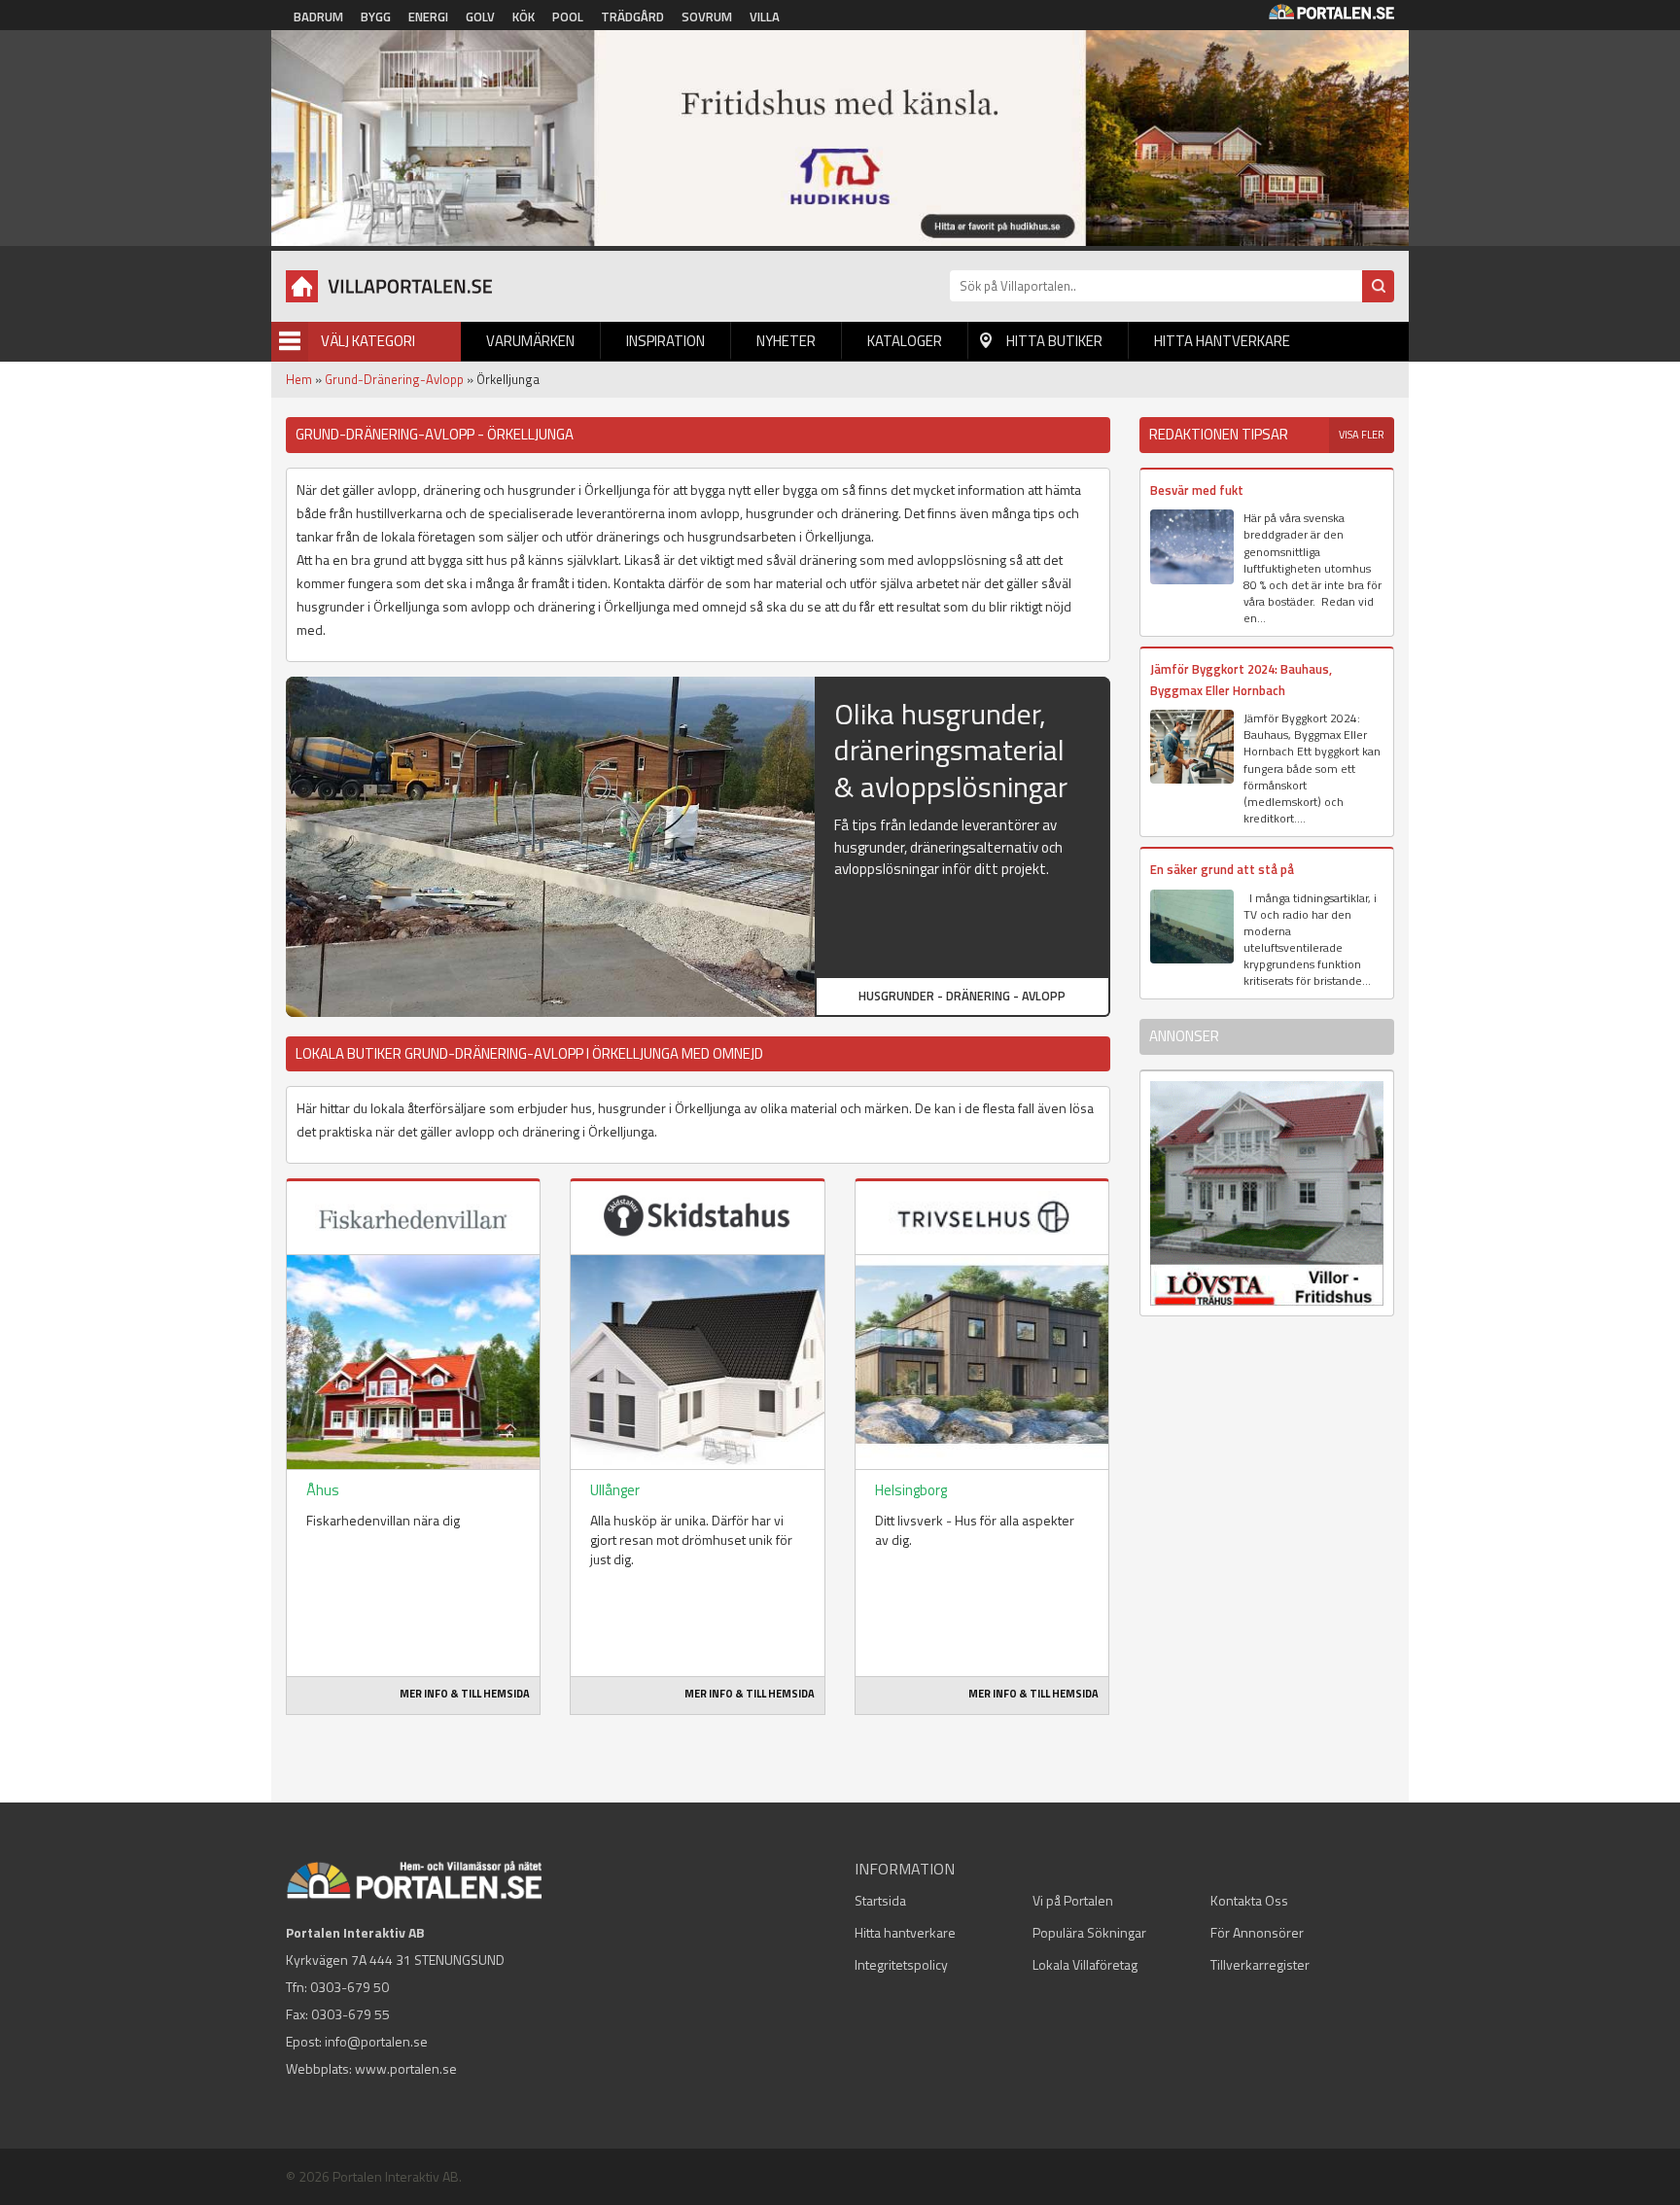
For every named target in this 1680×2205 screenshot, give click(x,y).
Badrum (318, 17)
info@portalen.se (376, 2041)
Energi (428, 17)
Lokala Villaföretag (1085, 1964)
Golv (480, 17)
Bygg (376, 17)
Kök (524, 17)
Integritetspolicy (901, 1964)
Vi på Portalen (1073, 1900)
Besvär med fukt (1197, 490)
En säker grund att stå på (1222, 869)
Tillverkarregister (1260, 1964)
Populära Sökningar (1089, 1932)
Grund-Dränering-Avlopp (394, 379)
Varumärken (530, 341)
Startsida (880, 1900)
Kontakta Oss (1249, 1900)
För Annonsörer (1257, 1932)
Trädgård (632, 17)
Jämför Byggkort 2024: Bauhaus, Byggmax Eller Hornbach (1241, 679)
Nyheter (786, 341)
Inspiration (665, 341)
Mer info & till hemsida (465, 1694)
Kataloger (905, 341)
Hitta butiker (1054, 341)
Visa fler (1362, 435)
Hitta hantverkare (1222, 341)
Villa (765, 17)
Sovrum (707, 17)
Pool (568, 17)
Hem (299, 379)
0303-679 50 (350, 1987)
